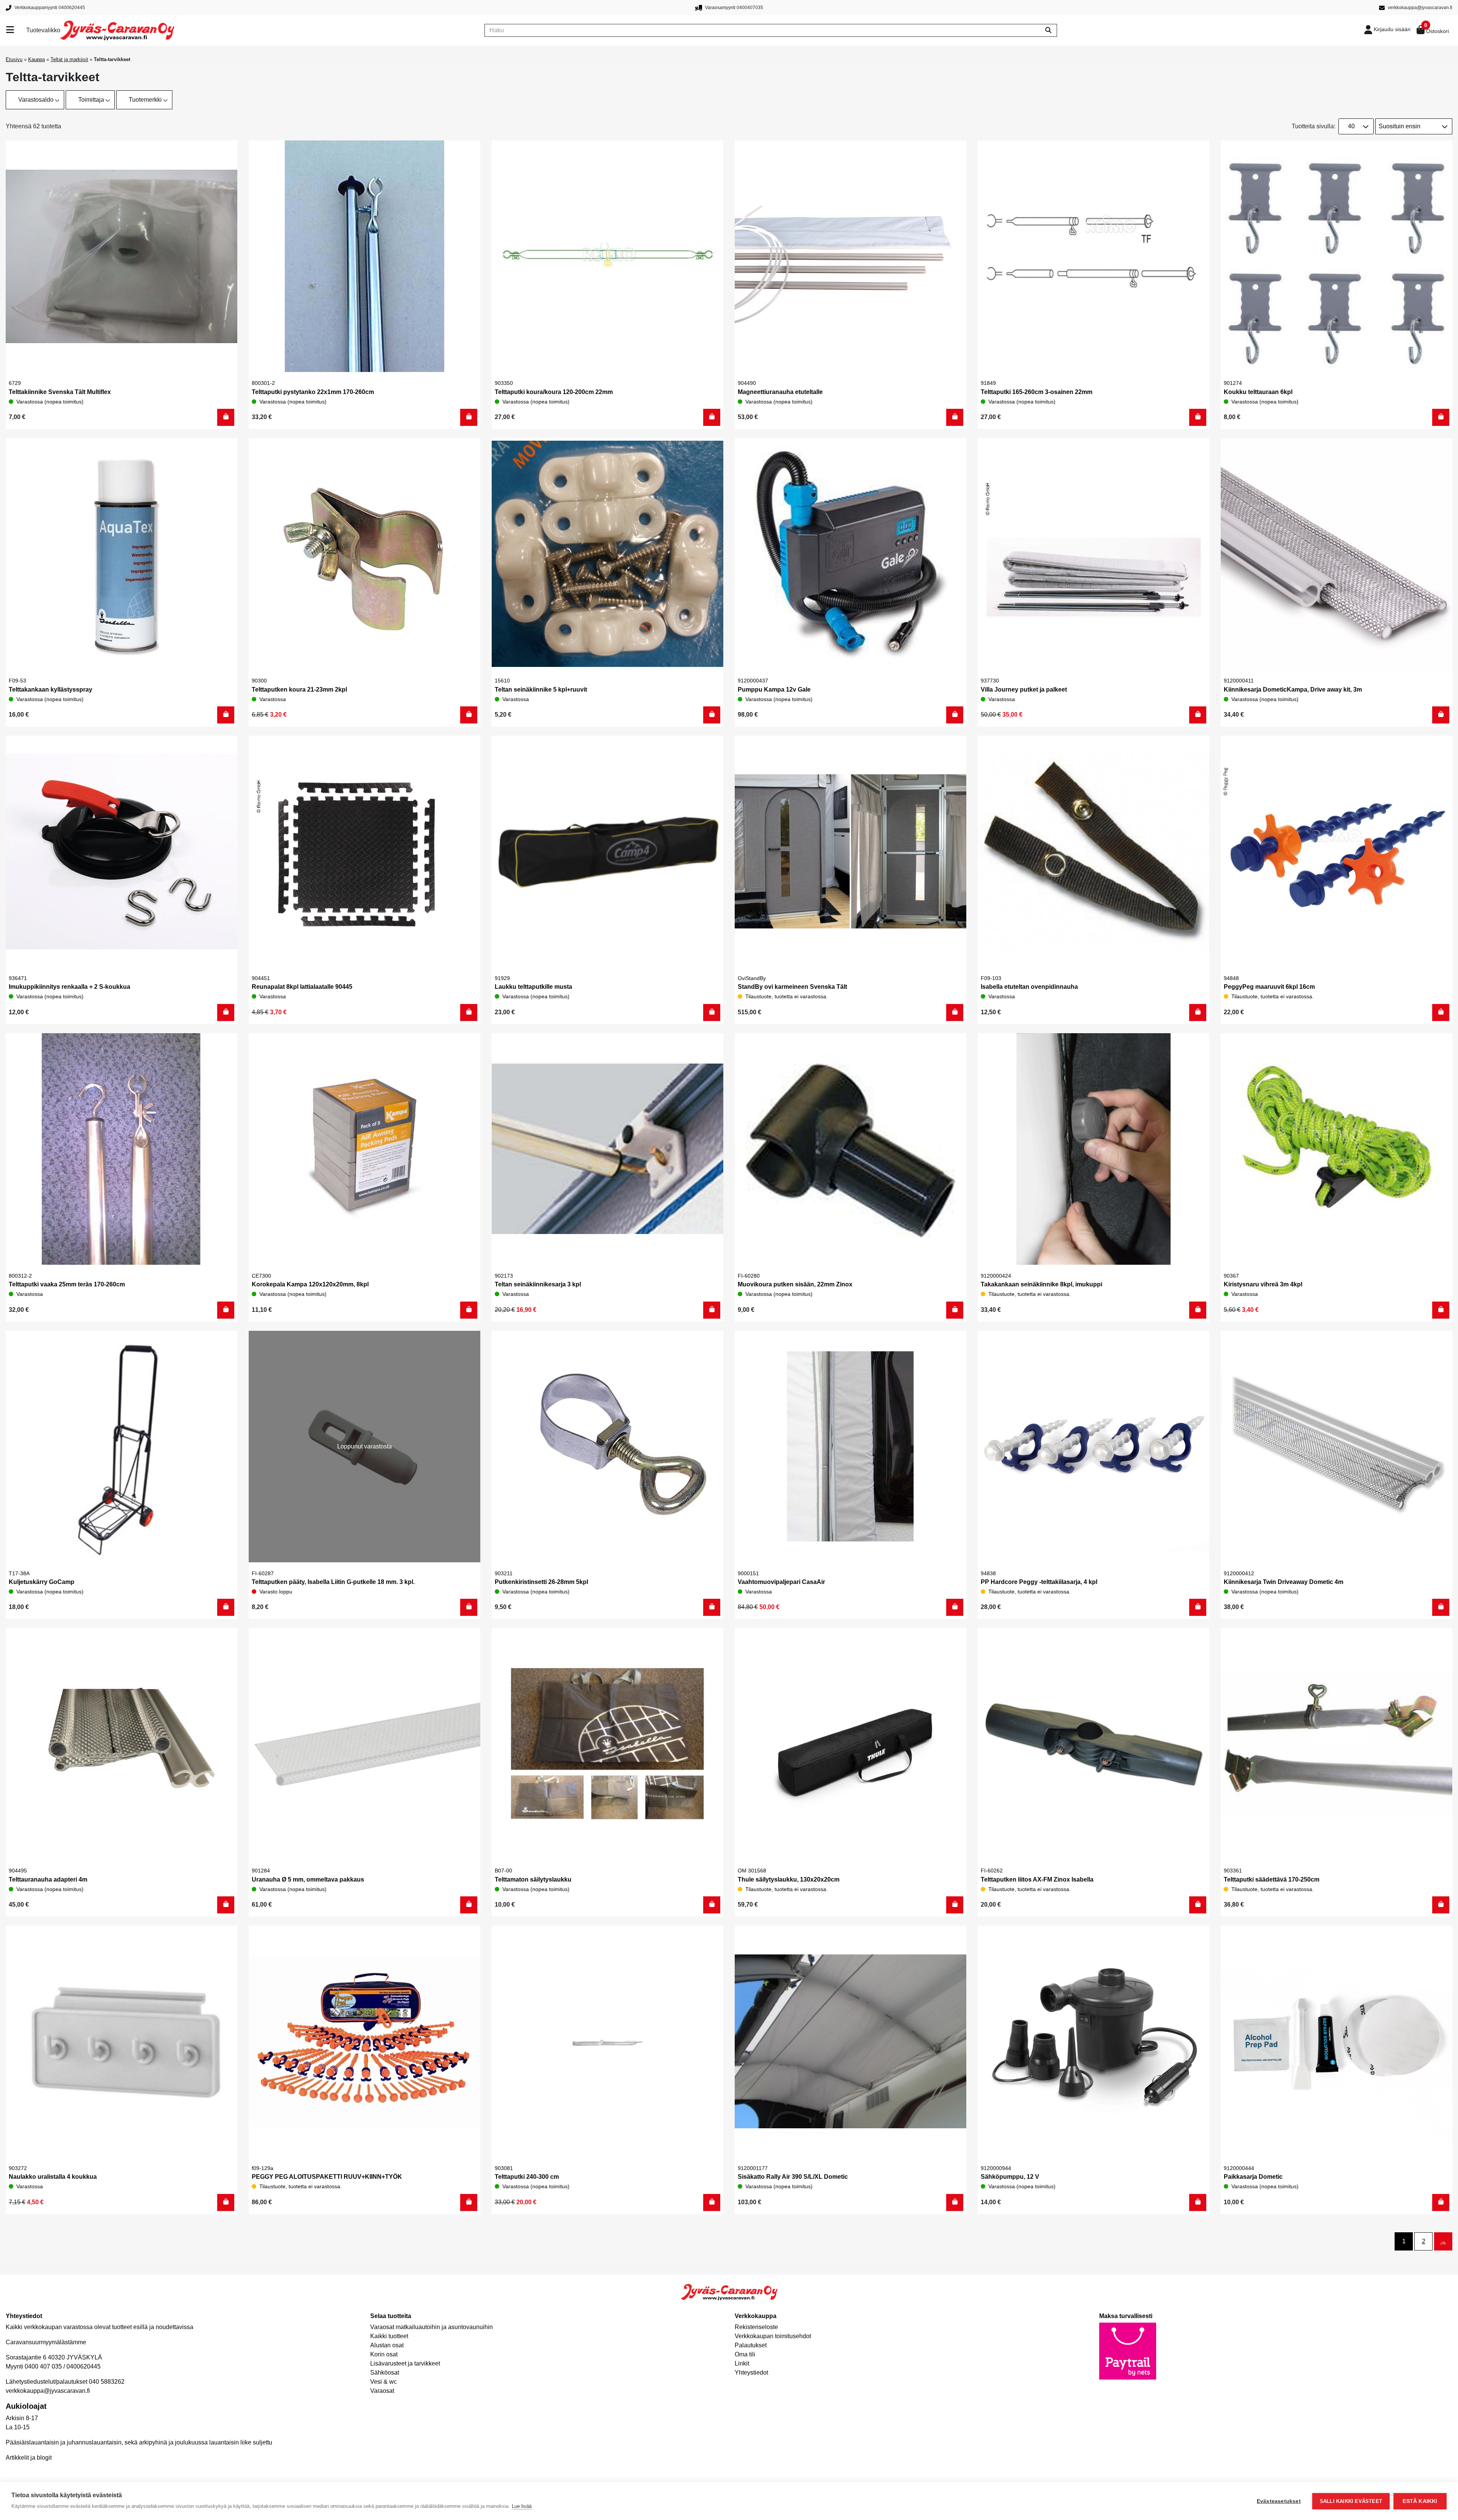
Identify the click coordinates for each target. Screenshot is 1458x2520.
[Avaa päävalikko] (16, 30)
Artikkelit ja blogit (29, 2458)
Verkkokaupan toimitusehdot (773, 2336)
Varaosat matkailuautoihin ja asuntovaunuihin (432, 2327)
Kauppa (36, 59)
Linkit (742, 2363)
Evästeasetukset (1279, 2501)
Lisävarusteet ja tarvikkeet (405, 2363)
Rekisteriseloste (756, 2327)
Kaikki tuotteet (389, 2336)
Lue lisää (522, 2506)
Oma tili (745, 2354)
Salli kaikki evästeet (1351, 2501)
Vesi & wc (383, 2382)
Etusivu (14, 59)
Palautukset (751, 2345)
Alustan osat (387, 2345)
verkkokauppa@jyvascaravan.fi (48, 2391)
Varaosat (382, 2391)
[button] (226, 417)
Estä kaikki (1420, 2501)
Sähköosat (385, 2373)
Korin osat (384, 2354)
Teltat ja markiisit (69, 59)
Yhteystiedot (751, 2373)
